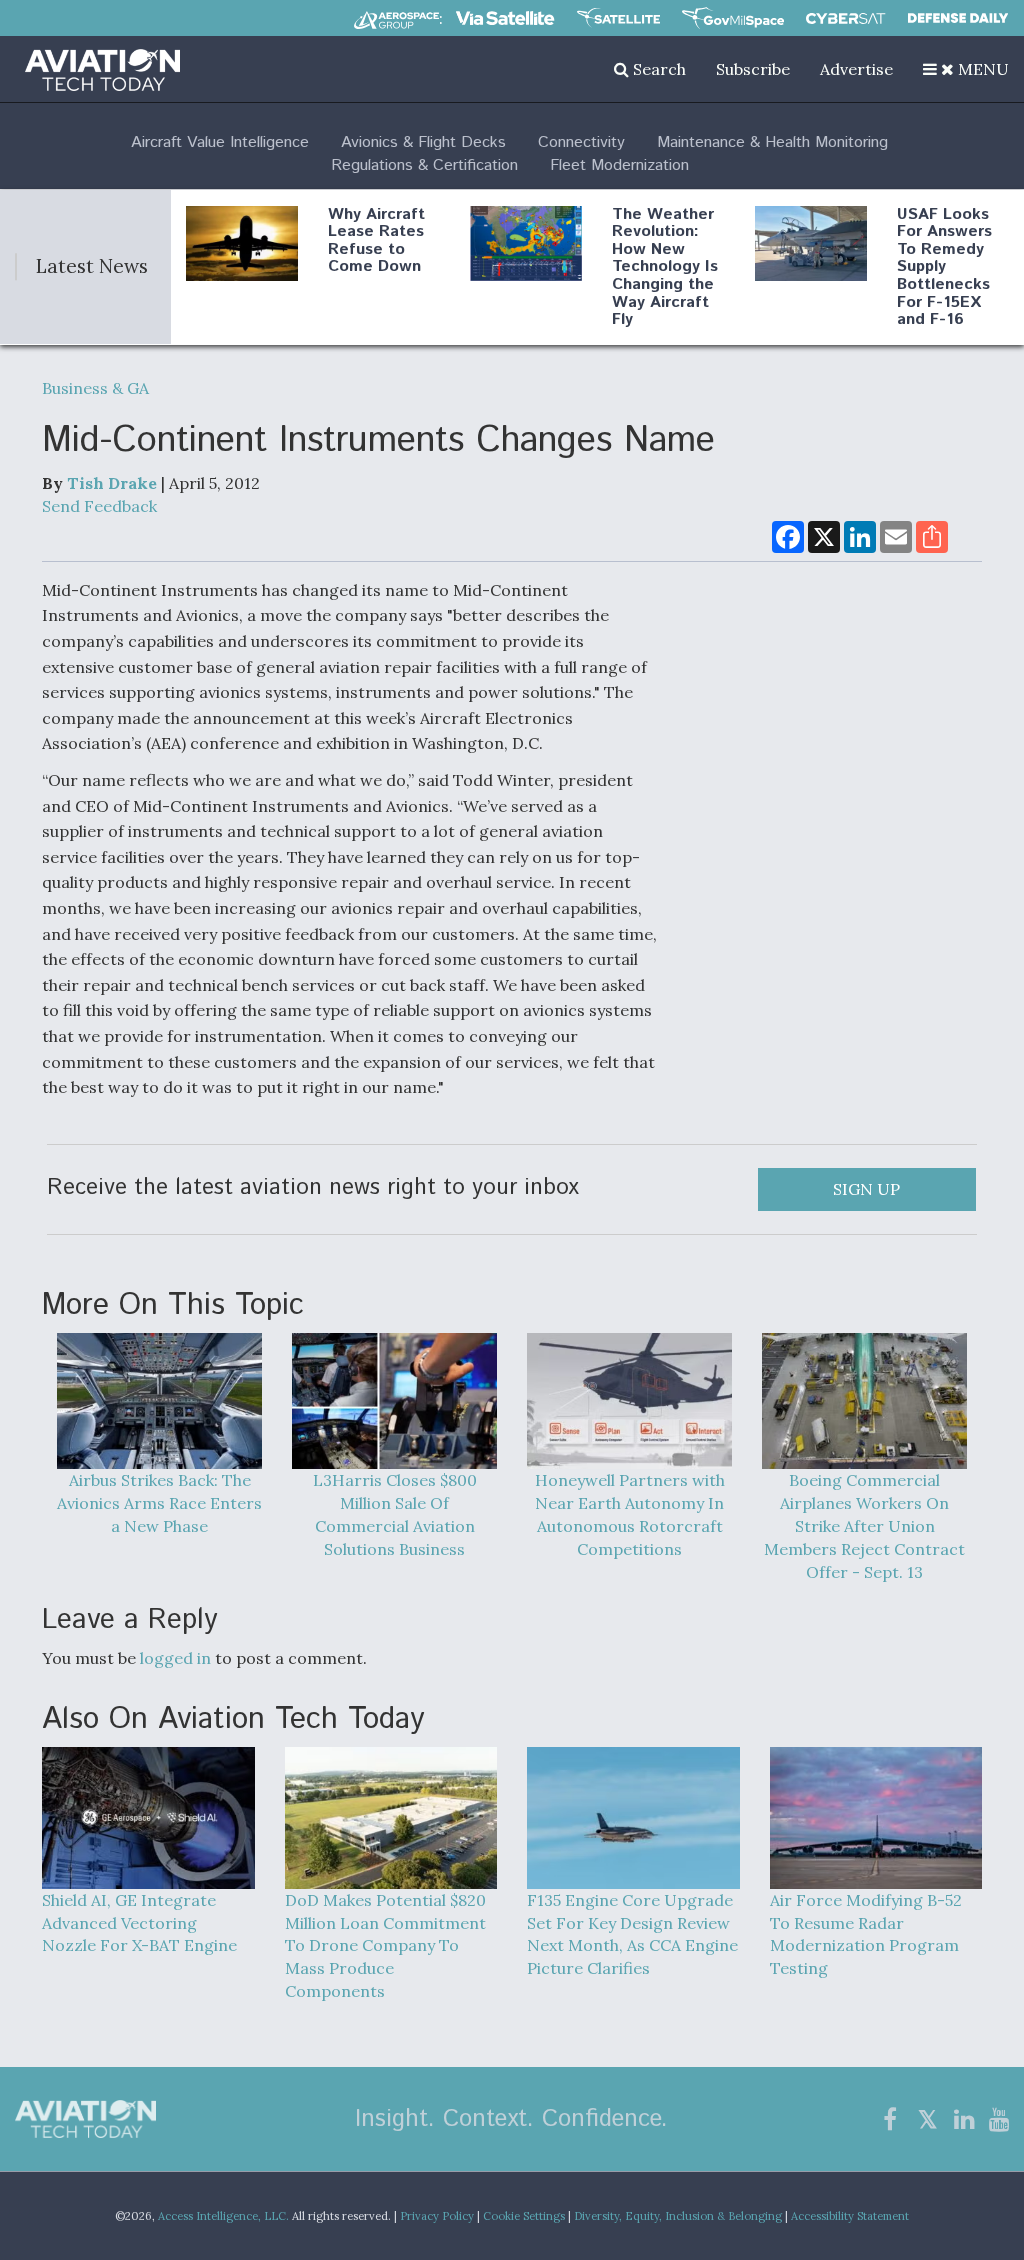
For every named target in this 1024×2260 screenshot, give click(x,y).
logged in (175, 1658)
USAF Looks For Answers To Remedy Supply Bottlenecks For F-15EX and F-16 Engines (944, 276)
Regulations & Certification (424, 165)
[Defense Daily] (958, 18)
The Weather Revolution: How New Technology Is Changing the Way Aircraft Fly (665, 267)
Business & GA (95, 388)
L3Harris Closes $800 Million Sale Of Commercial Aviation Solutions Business (395, 1514)
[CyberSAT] (845, 18)
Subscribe (753, 69)
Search (657, 69)
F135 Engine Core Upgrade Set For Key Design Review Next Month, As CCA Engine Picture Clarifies (632, 1934)
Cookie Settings (524, 2216)
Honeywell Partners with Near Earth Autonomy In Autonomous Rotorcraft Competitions (630, 1514)
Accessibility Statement (850, 2216)
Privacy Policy (437, 2216)
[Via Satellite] (505, 18)
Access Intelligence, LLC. (223, 2216)
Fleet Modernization (619, 165)
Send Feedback (99, 506)
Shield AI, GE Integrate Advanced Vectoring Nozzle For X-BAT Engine (139, 1922)
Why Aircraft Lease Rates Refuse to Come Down (376, 241)
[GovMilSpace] (733, 18)
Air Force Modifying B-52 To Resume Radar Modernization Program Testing (866, 1934)
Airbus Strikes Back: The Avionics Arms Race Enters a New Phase (159, 1503)
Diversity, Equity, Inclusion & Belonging (678, 2216)
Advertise (856, 69)
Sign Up (866, 1189)
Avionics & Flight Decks (423, 142)
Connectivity (581, 142)
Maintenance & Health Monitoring (772, 142)
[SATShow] (618, 18)
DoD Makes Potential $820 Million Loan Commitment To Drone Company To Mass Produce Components (385, 1945)
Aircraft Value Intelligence (220, 142)
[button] (966, 69)
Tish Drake (112, 483)
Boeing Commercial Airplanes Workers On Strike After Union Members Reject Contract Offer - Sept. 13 (864, 1525)
